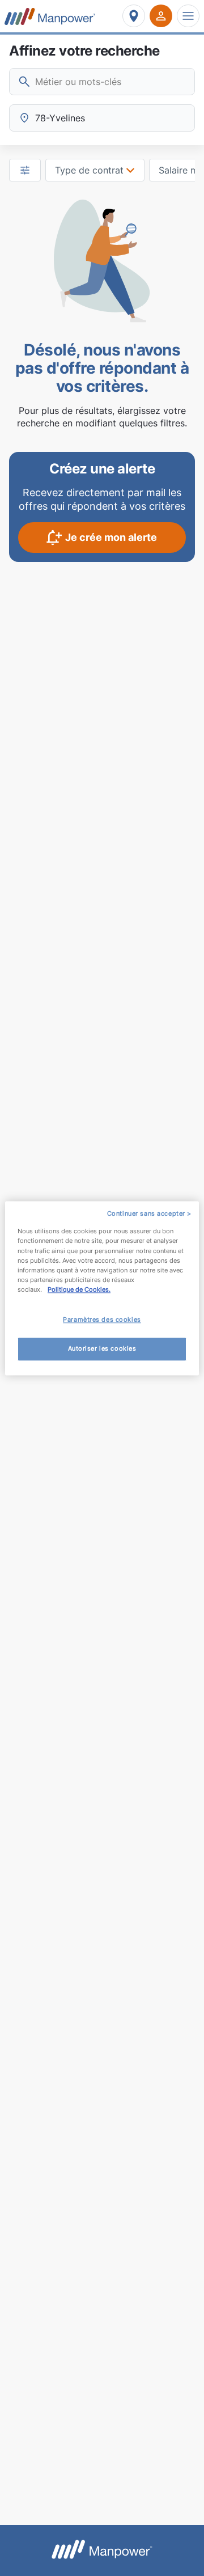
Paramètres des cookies (102, 1319)
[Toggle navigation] (188, 16)
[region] (102, 1288)
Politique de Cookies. (79, 1289)
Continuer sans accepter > (149, 1213)
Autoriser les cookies (102, 1348)
